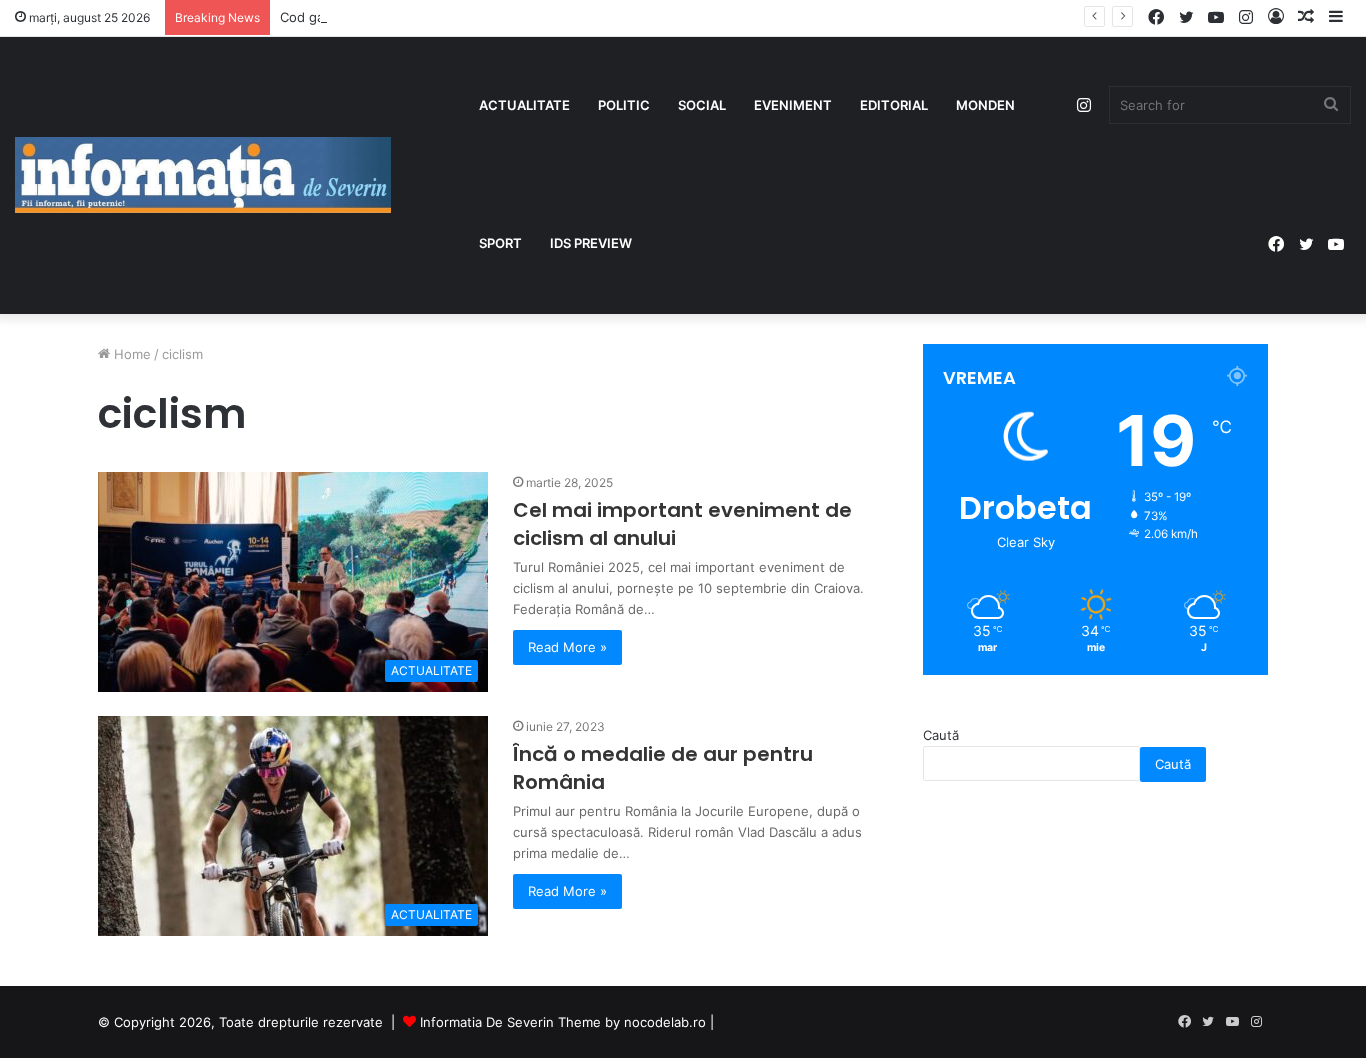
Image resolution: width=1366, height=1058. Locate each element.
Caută (941, 735)
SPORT (500, 243)
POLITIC (624, 105)
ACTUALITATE (524, 105)
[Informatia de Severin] (203, 175)
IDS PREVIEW (591, 243)
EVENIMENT (793, 105)
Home (130, 354)
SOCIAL (702, 105)
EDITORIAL (894, 105)
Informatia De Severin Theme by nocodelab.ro (563, 1022)
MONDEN (985, 105)
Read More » (567, 647)
